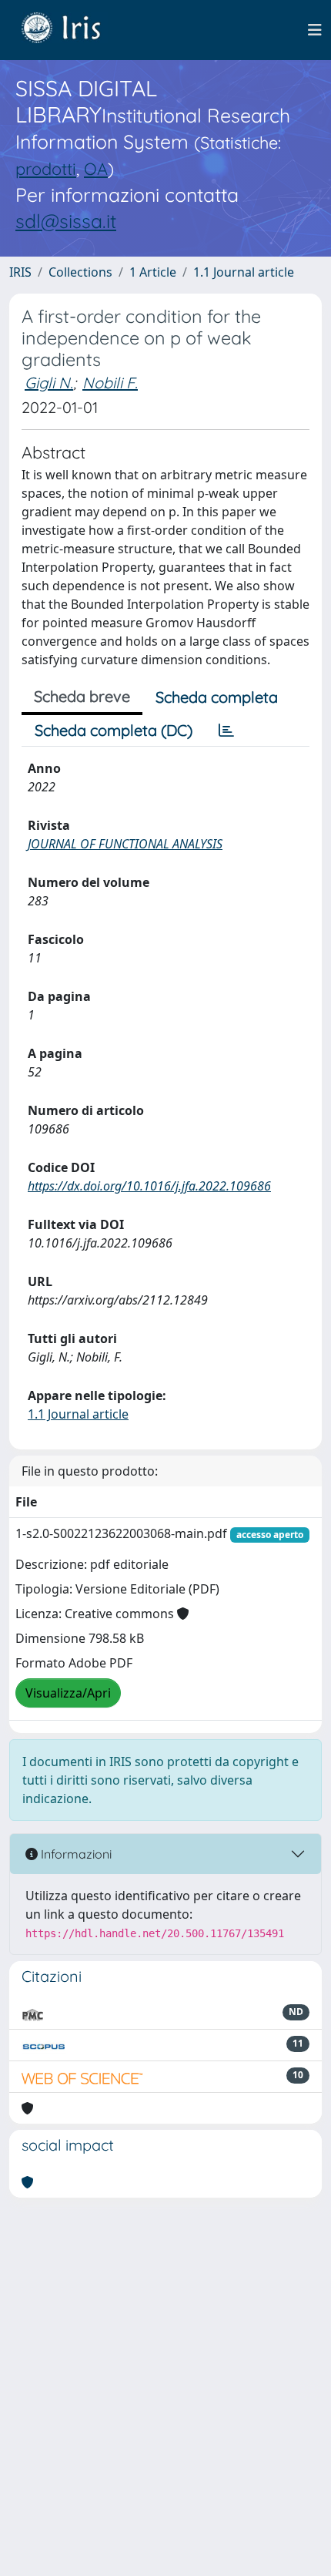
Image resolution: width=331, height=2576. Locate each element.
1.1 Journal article (244, 272)
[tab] (226, 730)
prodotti (46, 168)
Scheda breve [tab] (82, 696)
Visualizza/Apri (68, 1693)
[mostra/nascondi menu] (315, 30)
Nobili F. (110, 383)
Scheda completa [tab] (217, 697)
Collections (80, 272)
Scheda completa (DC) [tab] (114, 730)
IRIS (20, 272)
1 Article (153, 272)
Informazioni (75, 1854)
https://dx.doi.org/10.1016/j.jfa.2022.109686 (149, 1186)
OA (96, 168)
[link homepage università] (72, 30)
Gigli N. (49, 383)
